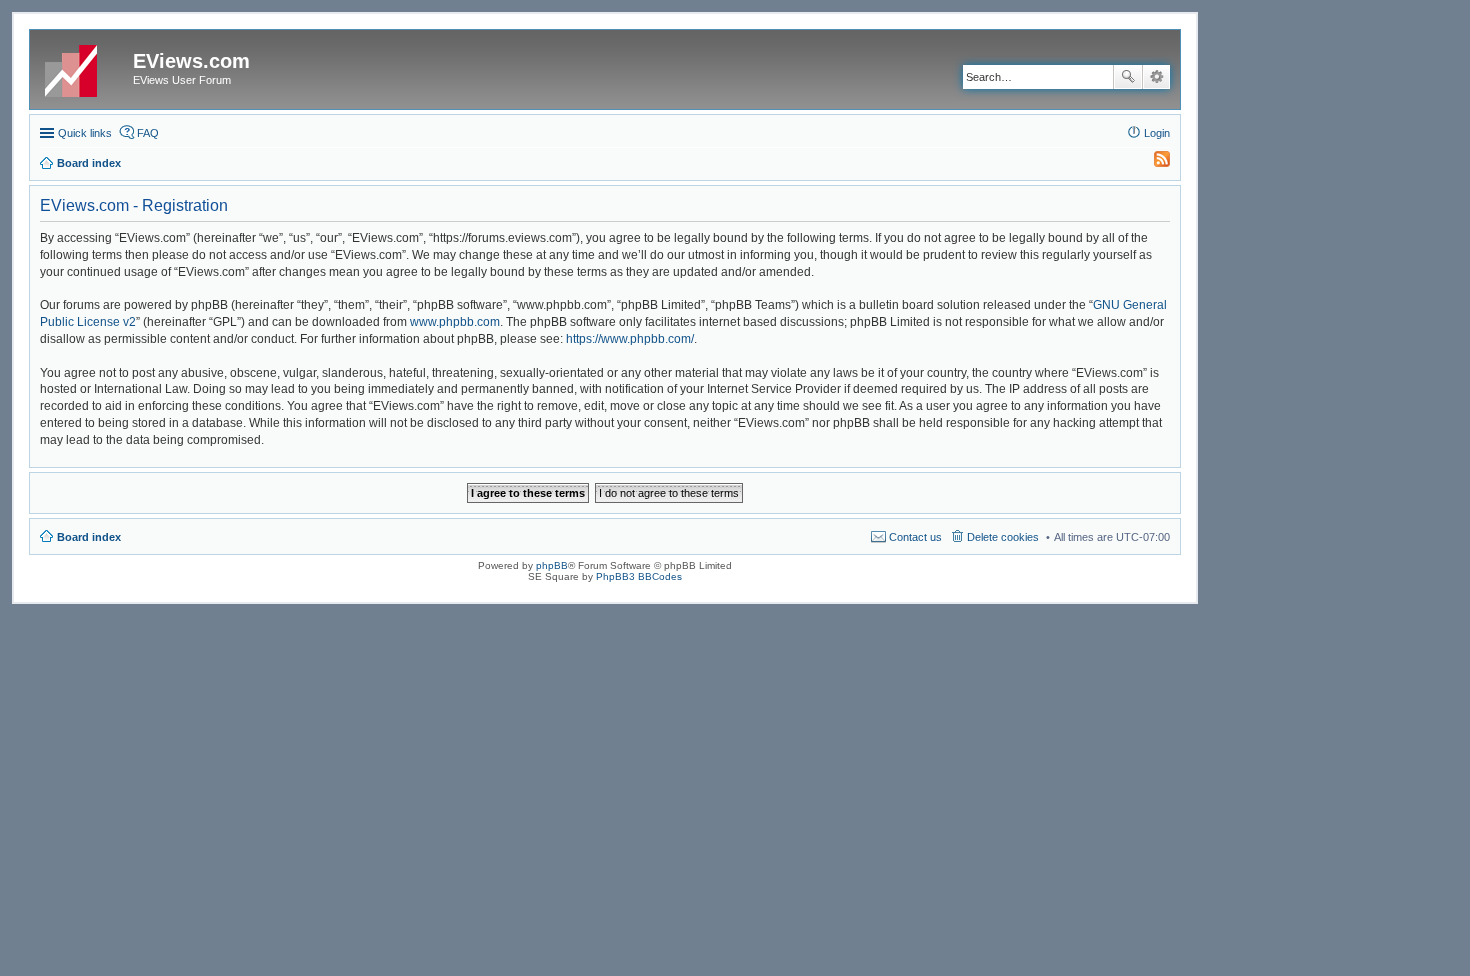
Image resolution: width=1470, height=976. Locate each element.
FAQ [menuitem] (148, 133)
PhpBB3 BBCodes (639, 576)
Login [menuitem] (1157, 133)
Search (1128, 77)
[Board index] (84, 67)
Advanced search (1156, 77)
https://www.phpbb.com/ (630, 339)
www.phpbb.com (455, 322)
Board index (89, 537)
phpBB (552, 565)
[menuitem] (1153, 163)
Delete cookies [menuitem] (1003, 537)
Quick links (85, 133)
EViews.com (191, 61)
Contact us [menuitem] (915, 537)
